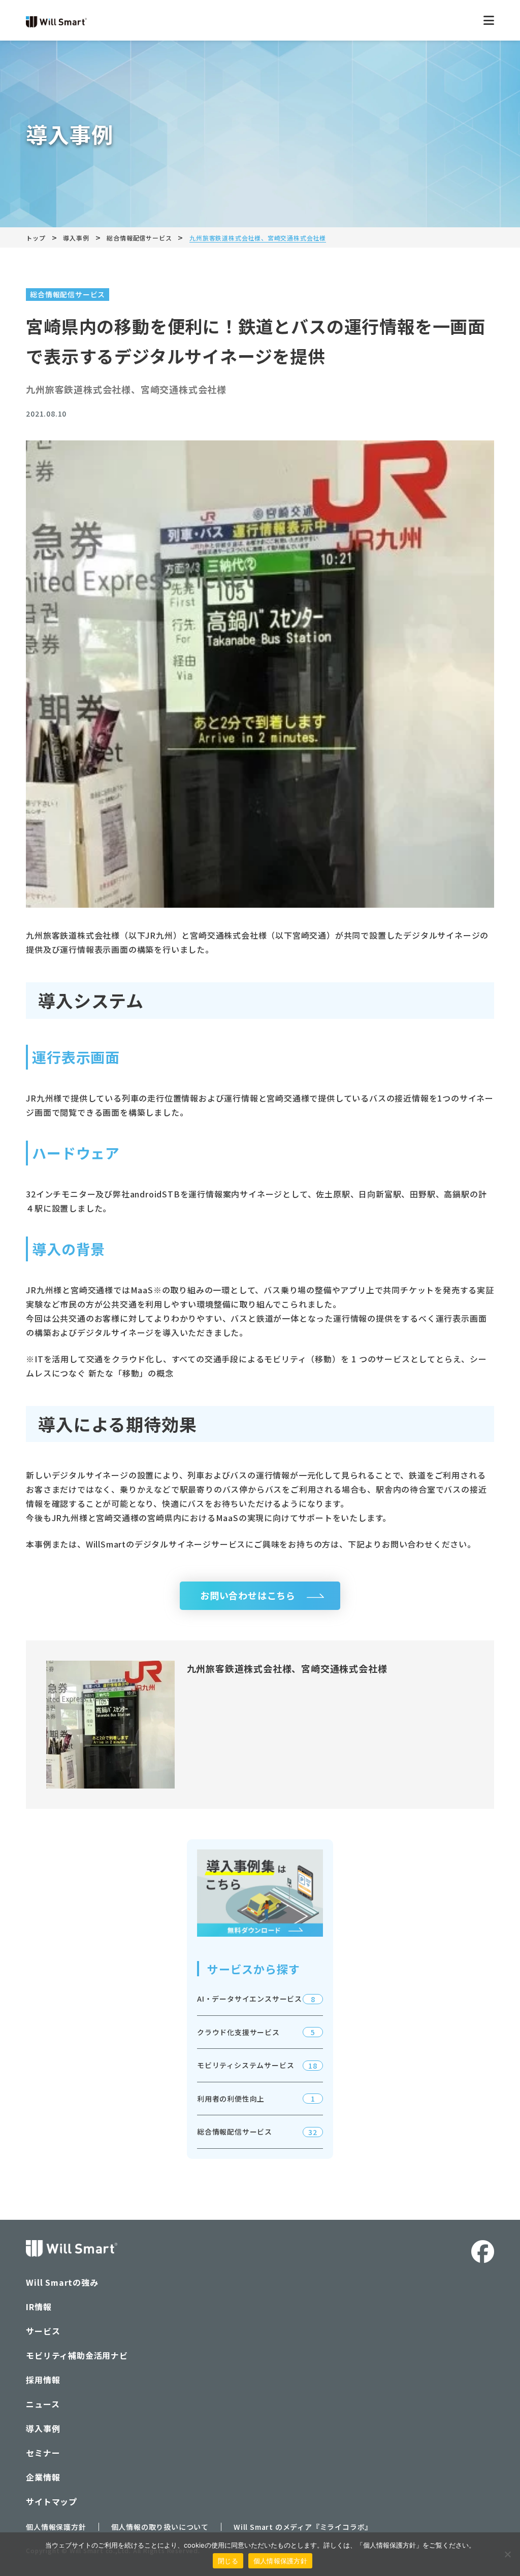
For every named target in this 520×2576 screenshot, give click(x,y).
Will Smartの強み (62, 2282)
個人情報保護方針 (56, 2527)
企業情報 (43, 2477)
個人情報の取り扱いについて (160, 2527)
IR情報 (39, 2307)
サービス (43, 2331)
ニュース (43, 2404)
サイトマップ (52, 2501)
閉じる (228, 2561)
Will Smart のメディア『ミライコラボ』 (303, 2527)
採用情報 (43, 2380)
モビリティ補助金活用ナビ (77, 2355)
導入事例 (43, 2428)
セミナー (43, 2453)
